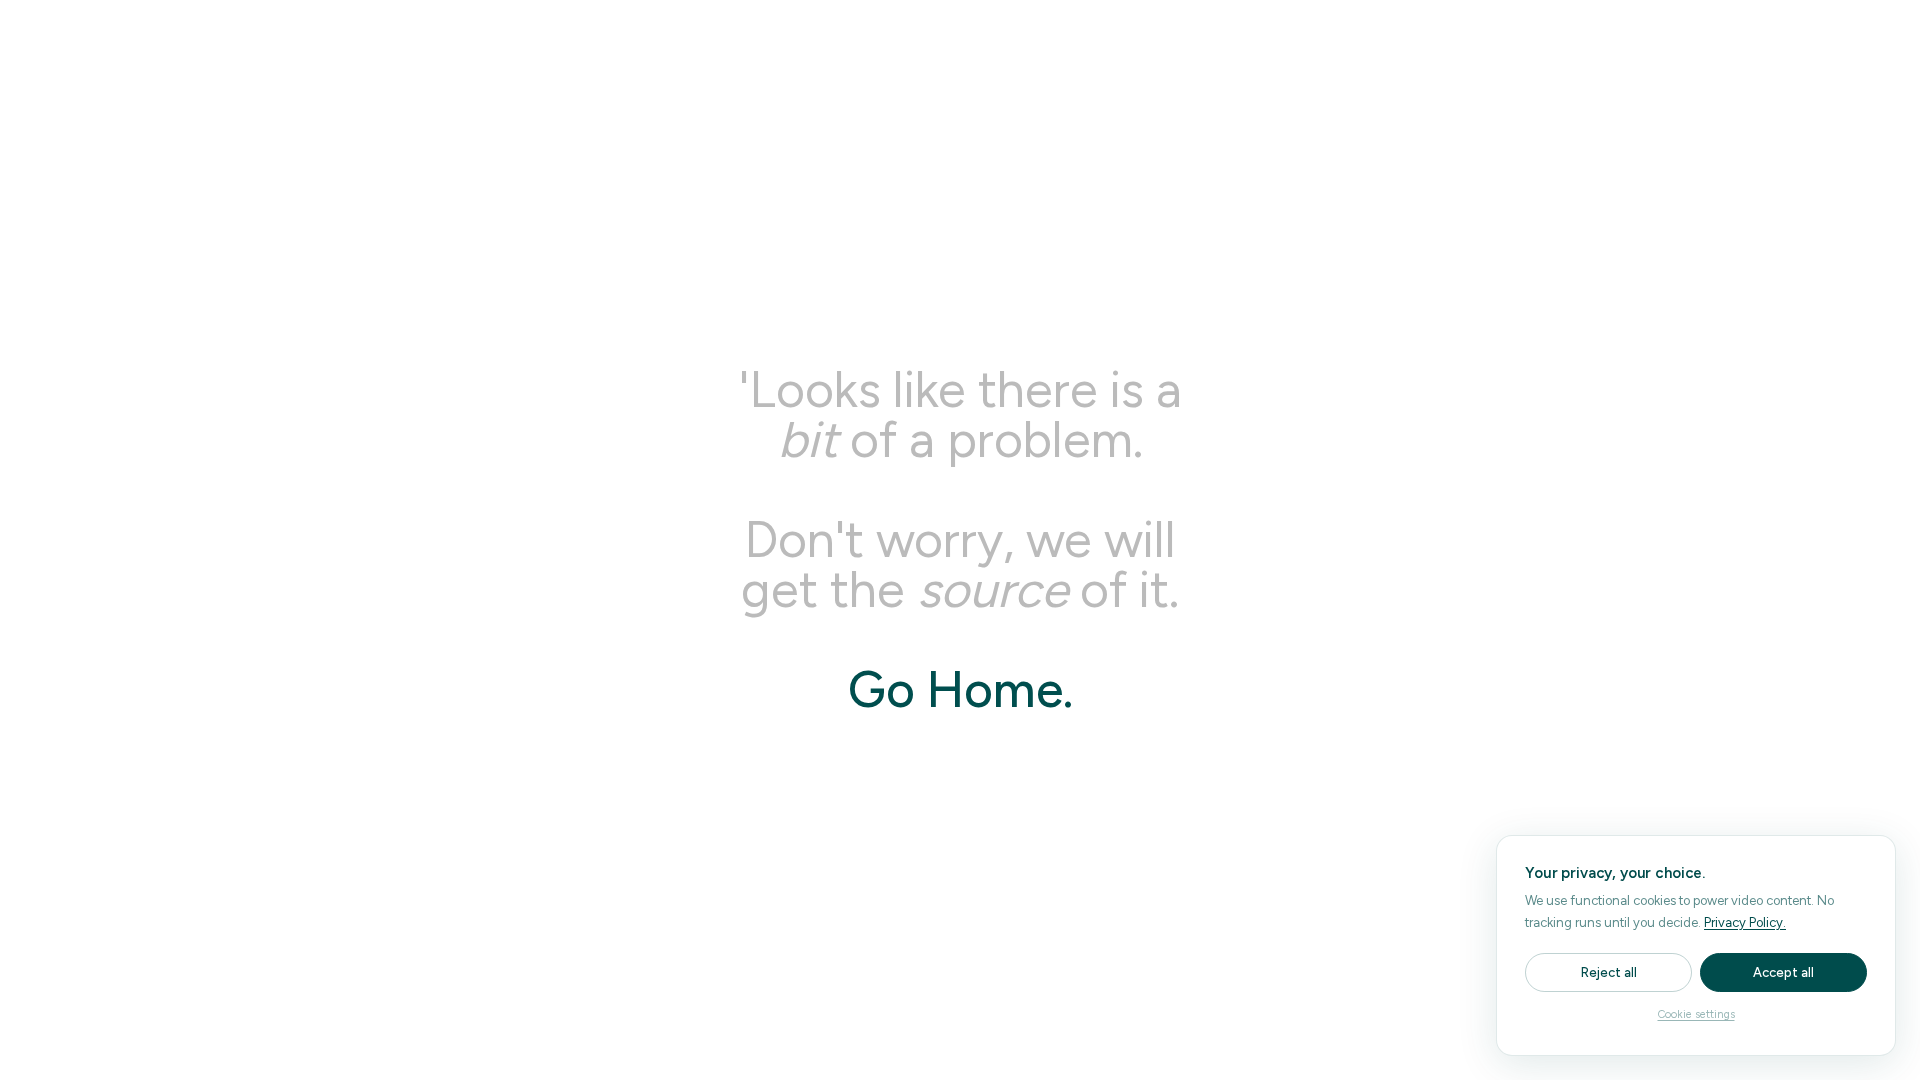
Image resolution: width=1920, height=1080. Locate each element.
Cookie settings (1696, 1014)
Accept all (1783, 972)
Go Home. (960, 689)
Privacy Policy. (1745, 922)
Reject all (1609, 972)
